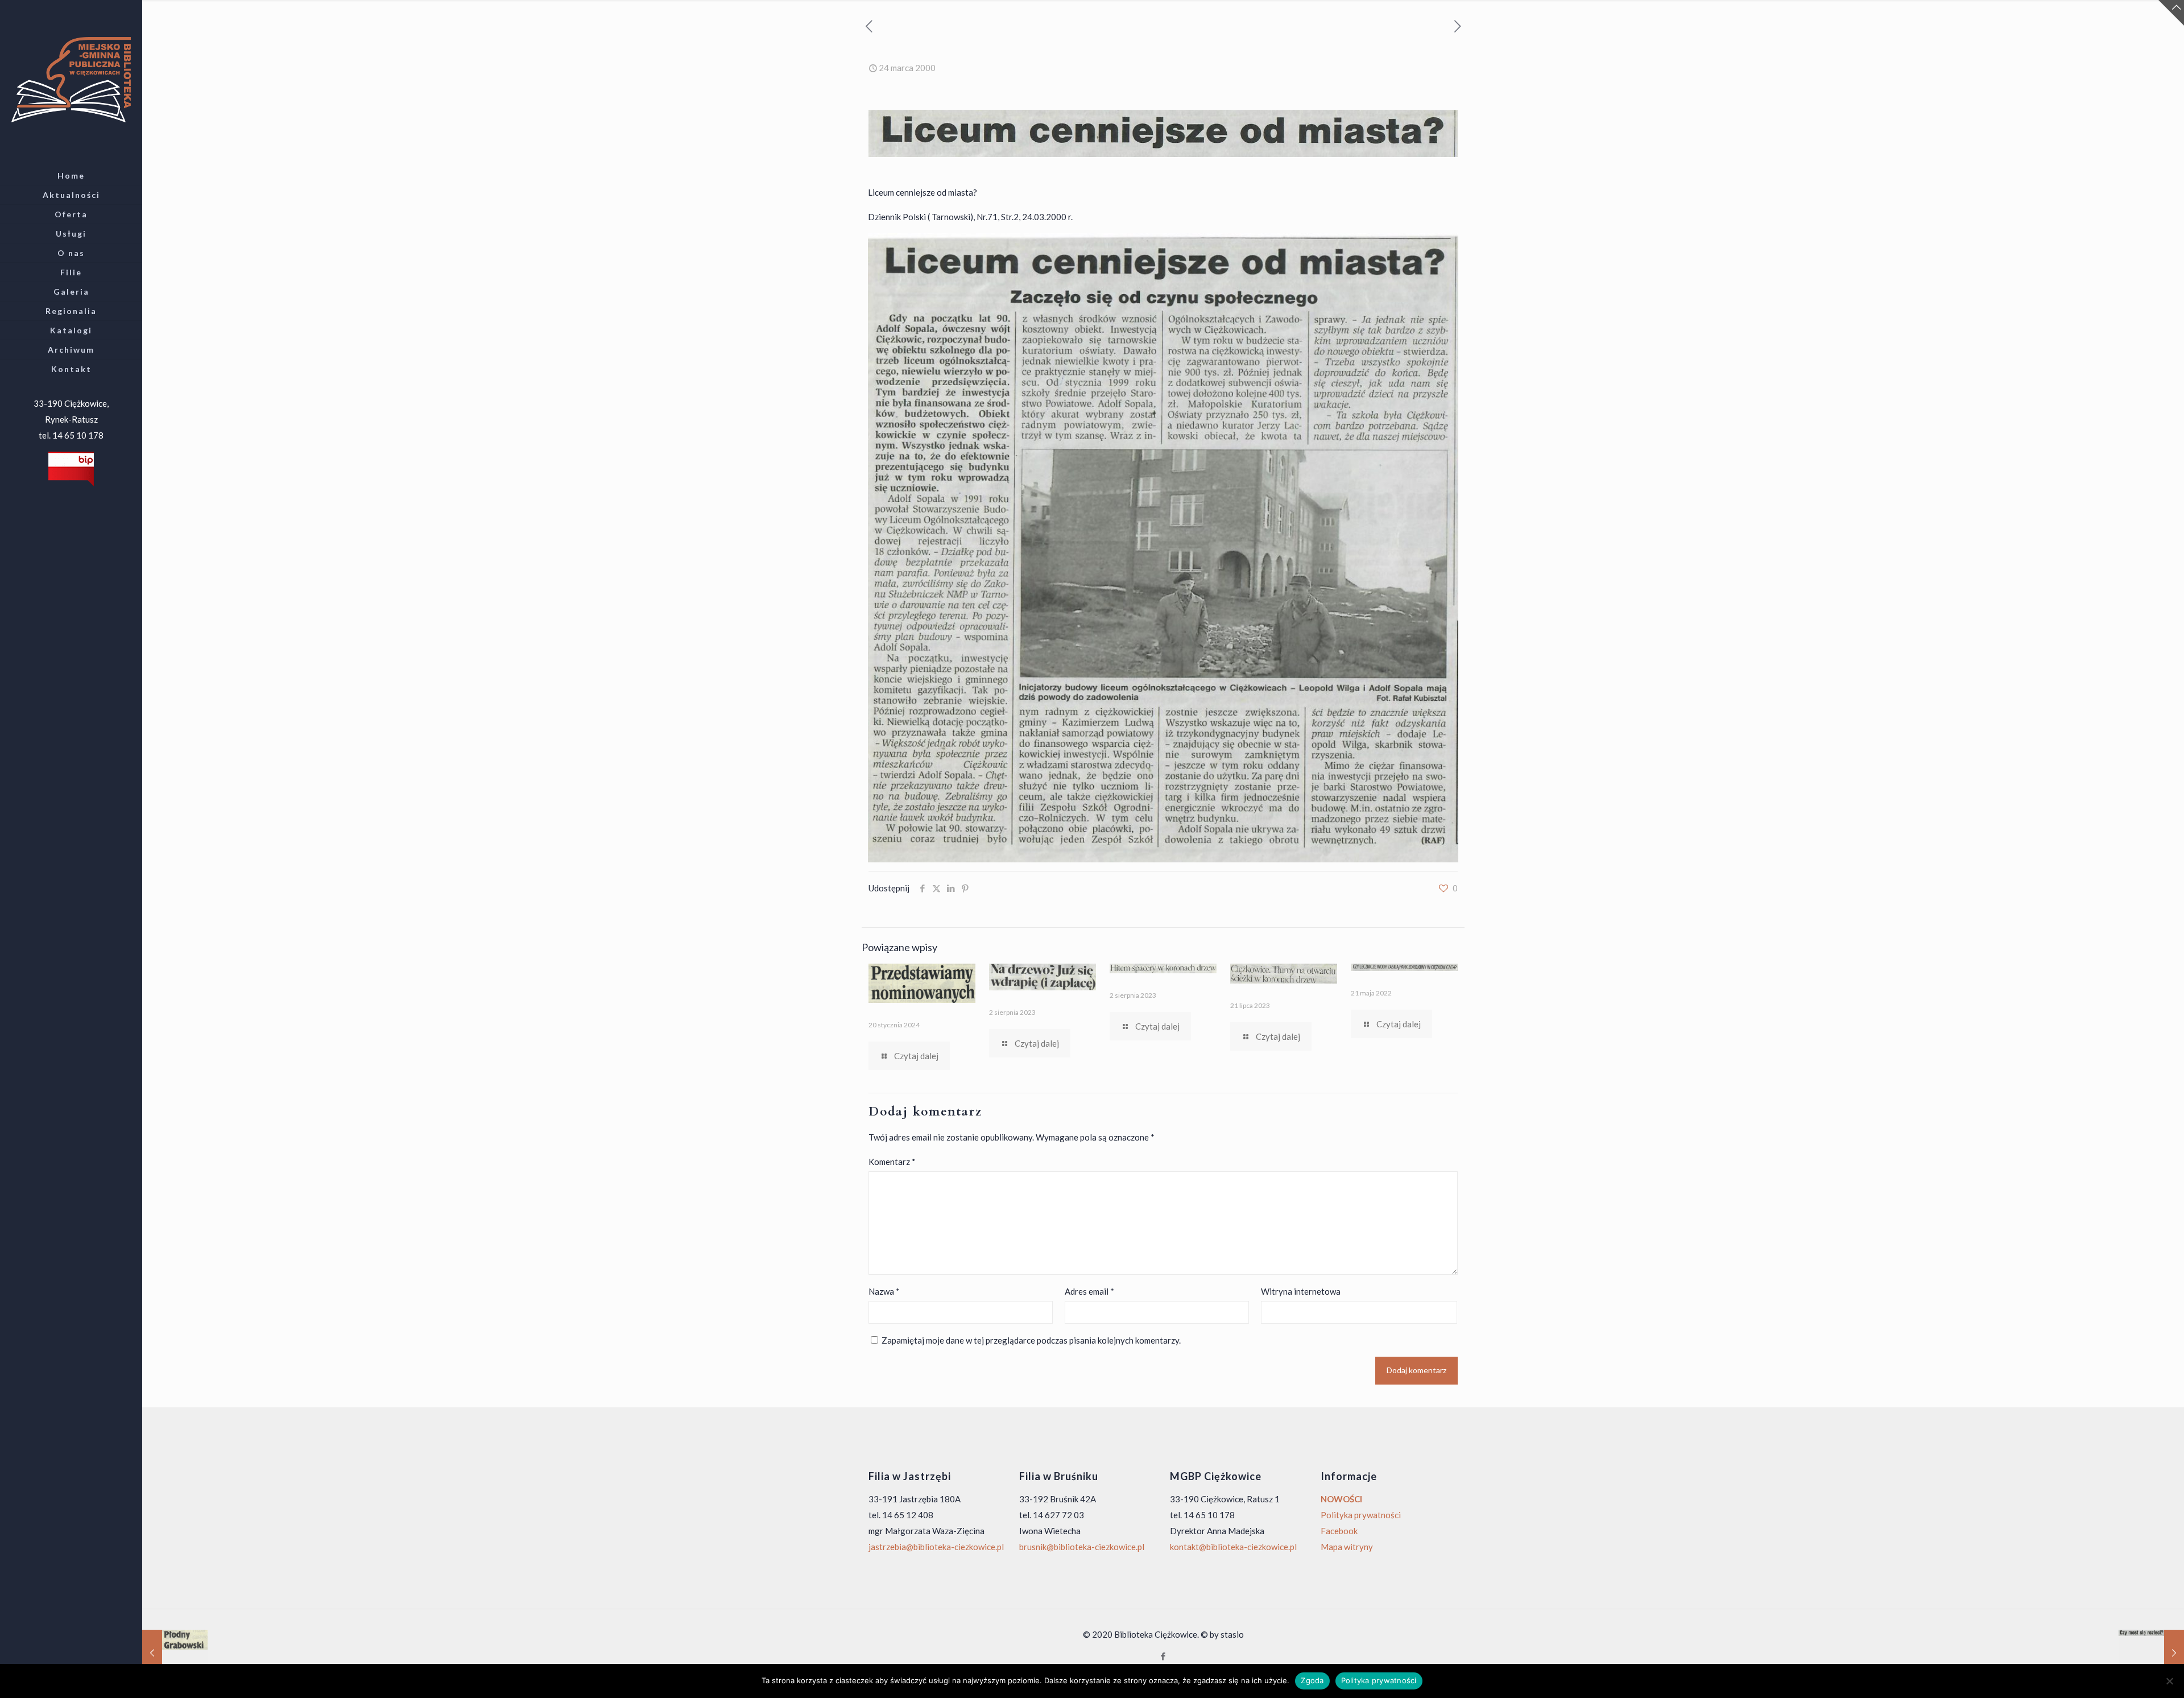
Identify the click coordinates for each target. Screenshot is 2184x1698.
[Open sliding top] (2171, 13)
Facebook (1339, 1531)
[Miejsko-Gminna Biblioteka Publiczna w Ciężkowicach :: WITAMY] (71, 79)
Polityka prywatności (1361, 1515)
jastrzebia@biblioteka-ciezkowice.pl (936, 1547)
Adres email (1089, 1291)
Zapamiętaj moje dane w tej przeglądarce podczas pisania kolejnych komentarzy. (1031, 1340)
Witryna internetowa (1301, 1291)
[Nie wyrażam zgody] (2170, 1681)
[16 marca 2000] (175, 1652)
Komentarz (892, 1162)
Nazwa (884, 1291)
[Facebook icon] (1163, 1656)
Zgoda (1312, 1680)
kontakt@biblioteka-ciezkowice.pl (1233, 1547)
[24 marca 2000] (2151, 1652)
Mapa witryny (1347, 1547)
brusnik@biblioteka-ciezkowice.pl (1082, 1547)
